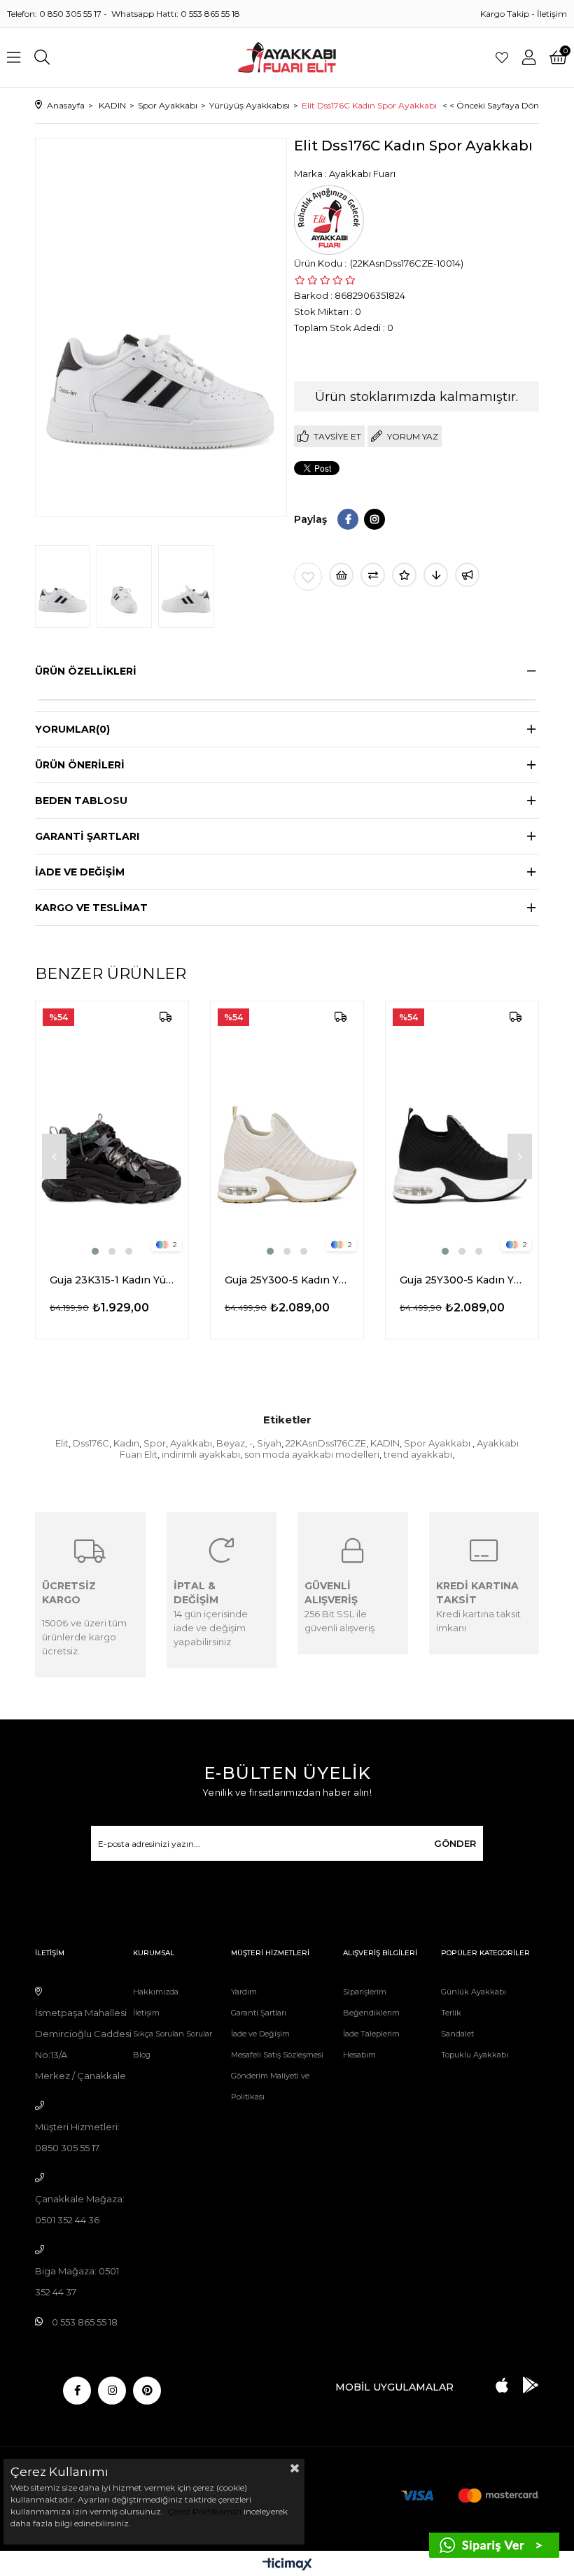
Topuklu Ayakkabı (475, 2055)
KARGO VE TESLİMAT (91, 908)
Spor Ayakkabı (438, 1443)
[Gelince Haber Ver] (467, 575)
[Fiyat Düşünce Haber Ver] (436, 575)
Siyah (269, 1443)
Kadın (126, 1443)
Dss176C (91, 1443)
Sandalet (457, 2034)
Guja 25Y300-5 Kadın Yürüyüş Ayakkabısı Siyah (462, 1280)
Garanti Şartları (259, 2013)
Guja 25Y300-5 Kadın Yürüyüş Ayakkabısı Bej (287, 1280)
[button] (95, 1251)
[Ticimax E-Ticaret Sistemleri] (287, 2565)
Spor (155, 1443)
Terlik (451, 2013)
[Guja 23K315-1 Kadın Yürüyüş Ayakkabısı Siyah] (112, 1130)
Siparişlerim (365, 1992)
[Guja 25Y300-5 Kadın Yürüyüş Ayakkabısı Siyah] (462, 1130)
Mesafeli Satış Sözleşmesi (277, 2055)
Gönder (455, 1843)
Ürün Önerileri (80, 765)
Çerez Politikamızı (203, 2511)
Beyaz (231, 1443)
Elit (62, 1443)
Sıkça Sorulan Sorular (173, 2034)
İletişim (552, 14)
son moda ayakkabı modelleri (312, 1454)
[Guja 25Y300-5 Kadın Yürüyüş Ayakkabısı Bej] (287, 1130)
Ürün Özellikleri (86, 671)
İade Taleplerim (371, 2034)
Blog (142, 2055)
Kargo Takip (505, 14)
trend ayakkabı (418, 1454)
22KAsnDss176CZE (326, 1443)
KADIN (385, 1443)
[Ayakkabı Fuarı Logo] (287, 57)
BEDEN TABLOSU (81, 801)
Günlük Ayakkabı (474, 1992)
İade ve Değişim (260, 2034)
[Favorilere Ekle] (308, 577)
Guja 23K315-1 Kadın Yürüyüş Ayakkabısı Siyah (112, 1280)
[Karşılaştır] (373, 575)
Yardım (244, 1992)
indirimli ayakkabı (201, 1454)
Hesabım (359, 2055)
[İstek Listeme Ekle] (341, 575)
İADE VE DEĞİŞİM (80, 872)
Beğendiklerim (371, 2013)
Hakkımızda (156, 1992)
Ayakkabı (191, 1443)
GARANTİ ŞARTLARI (87, 836)
